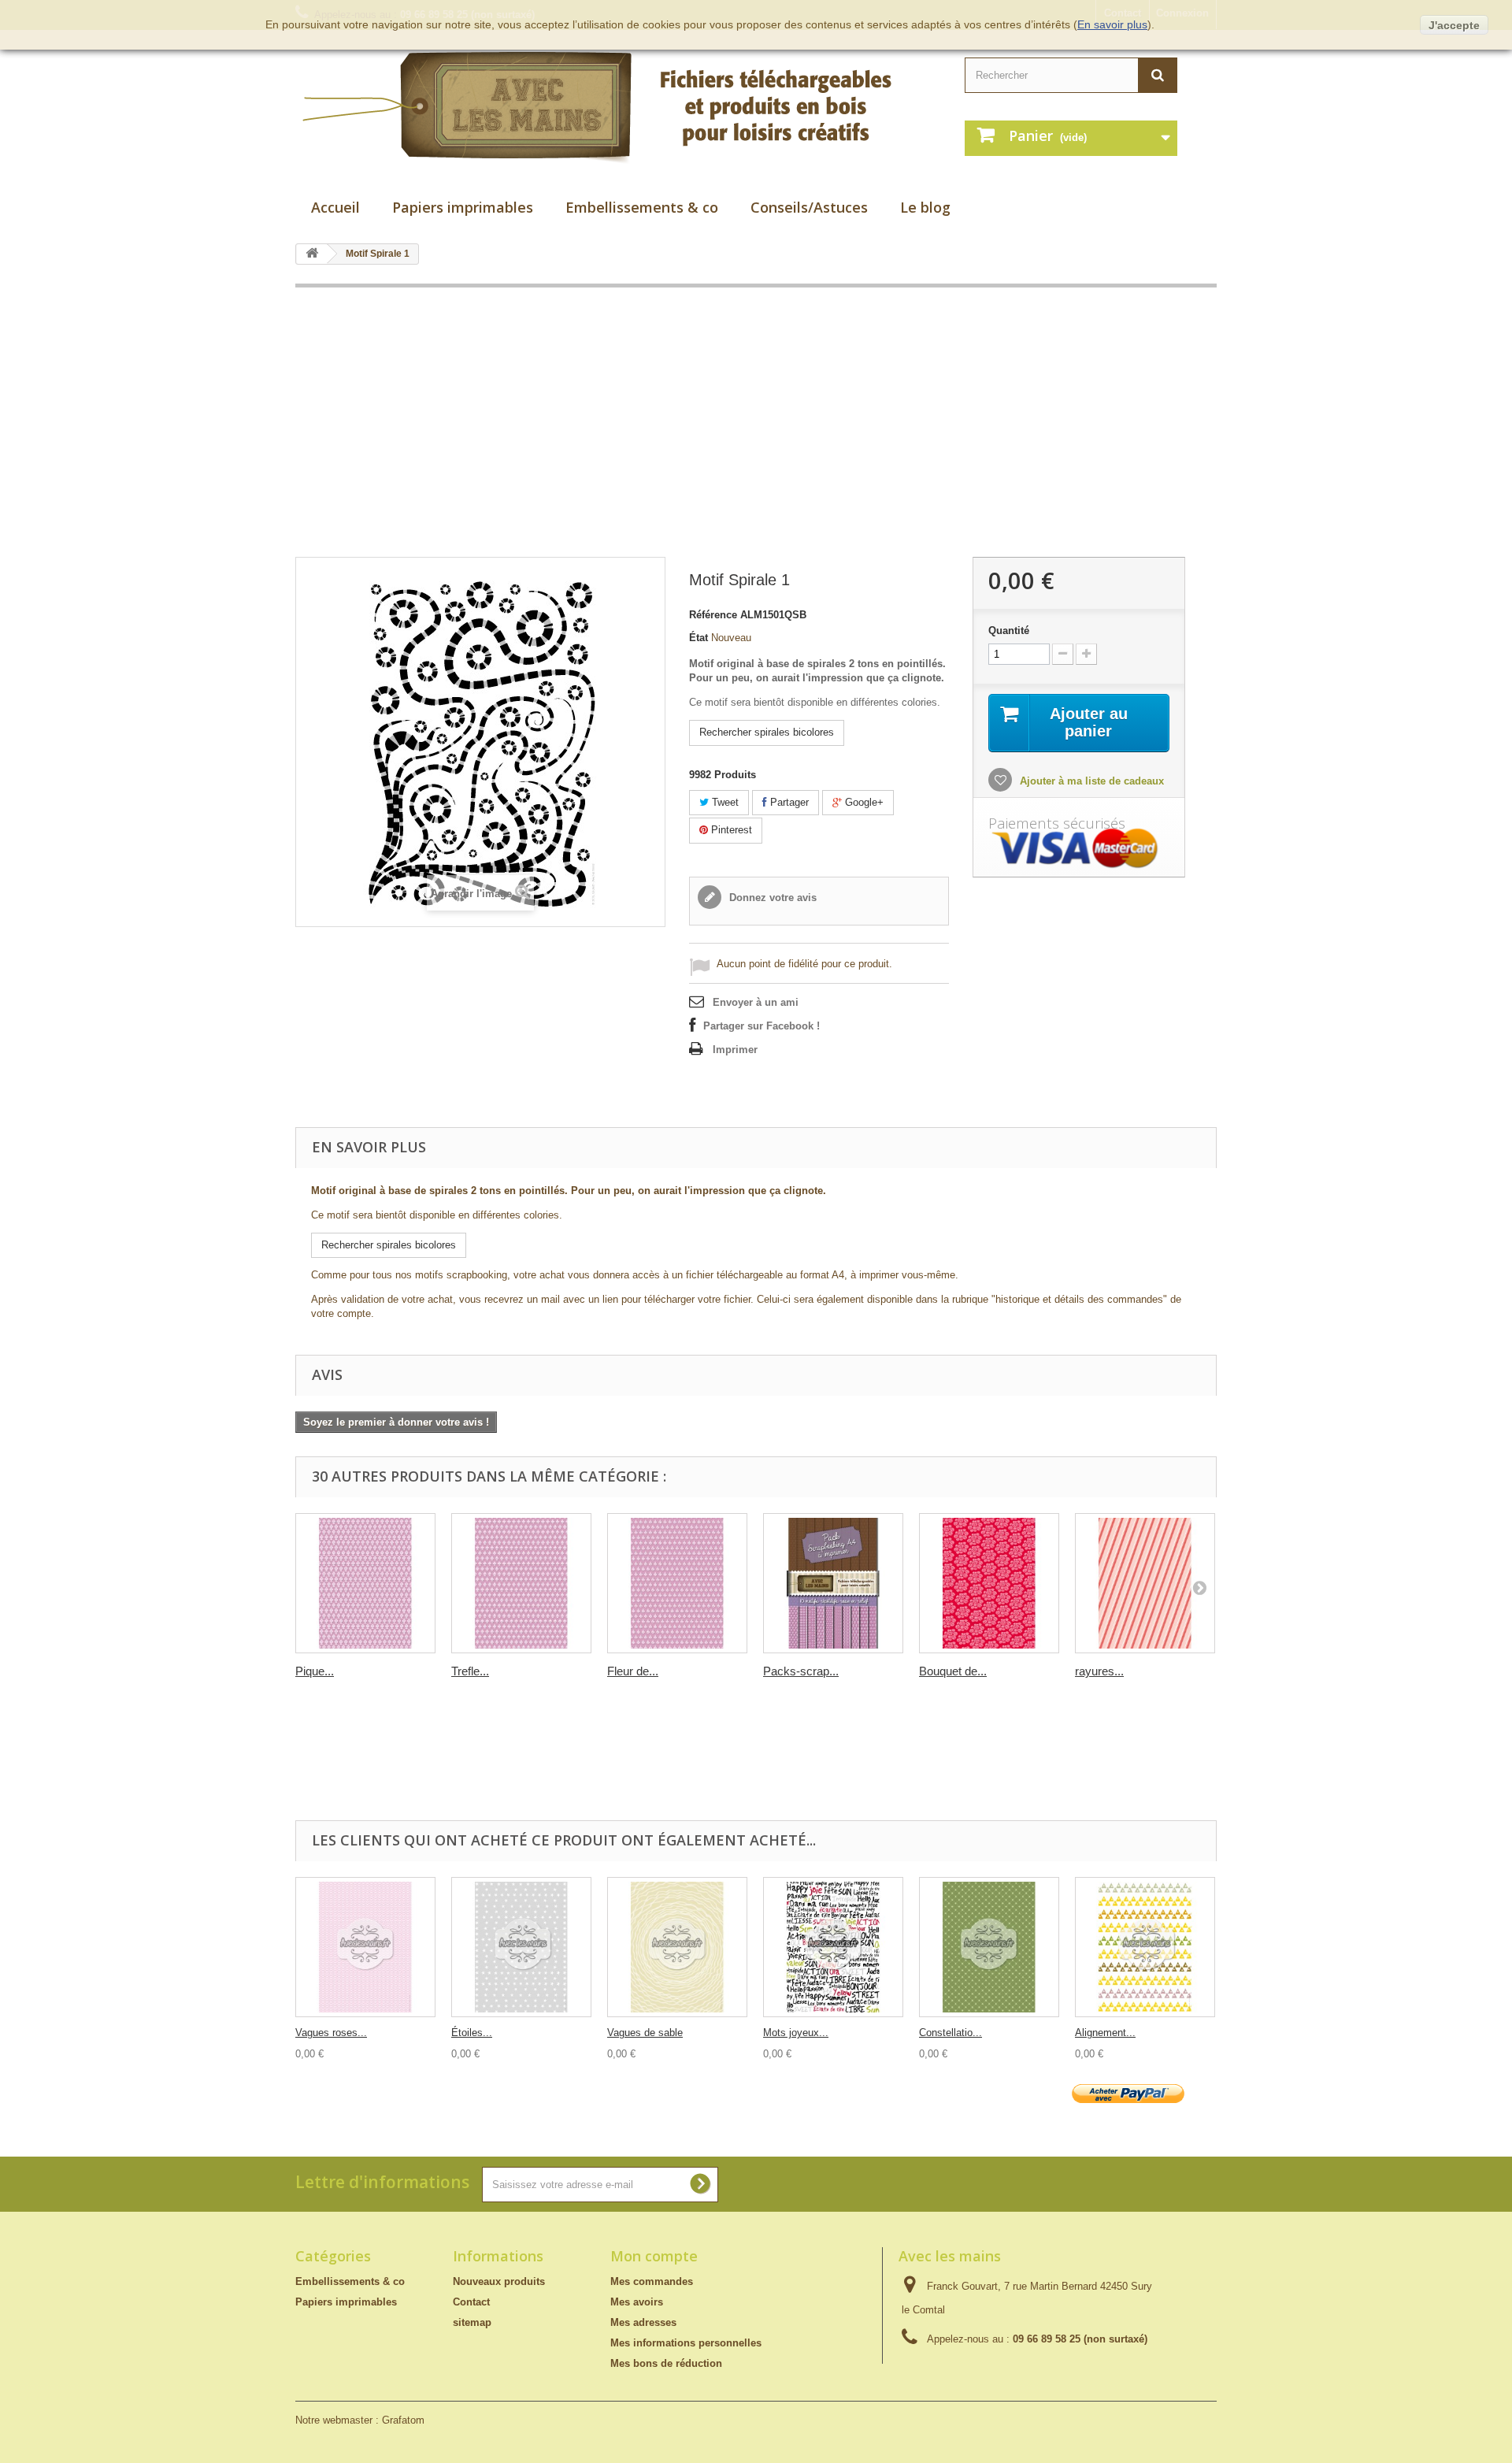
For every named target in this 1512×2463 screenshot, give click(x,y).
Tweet (724, 802)
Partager (788, 802)
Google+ (863, 802)
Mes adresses (643, 2322)
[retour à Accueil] (312, 254)
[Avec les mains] (614, 108)
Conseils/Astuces (809, 207)
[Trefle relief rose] (521, 1583)
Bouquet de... (953, 1671)
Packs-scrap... (801, 1671)
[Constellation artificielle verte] (989, 1947)
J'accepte (1454, 25)
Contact (471, 2302)
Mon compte (654, 2256)
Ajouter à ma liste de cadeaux (1090, 781)
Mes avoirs (637, 2302)
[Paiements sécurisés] (1079, 849)
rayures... (1099, 1671)
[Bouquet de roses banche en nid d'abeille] (989, 1583)
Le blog (925, 207)
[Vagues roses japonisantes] (365, 1947)
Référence (713, 615)
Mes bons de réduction (666, 2363)
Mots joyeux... (796, 2033)
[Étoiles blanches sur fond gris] (521, 1947)
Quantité (1009, 631)
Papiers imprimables (463, 207)
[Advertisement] (756, 422)
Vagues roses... (331, 2033)
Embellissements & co (642, 207)
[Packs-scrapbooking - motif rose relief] (833, 1583)
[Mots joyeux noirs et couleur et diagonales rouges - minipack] (833, 1947)
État (699, 638)
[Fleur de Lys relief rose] (677, 1583)
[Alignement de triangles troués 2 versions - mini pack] (1145, 1947)
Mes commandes (652, 2281)
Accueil (335, 207)
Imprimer (735, 1050)
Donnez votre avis (771, 898)
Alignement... (1105, 2033)
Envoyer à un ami (756, 1002)
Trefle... (470, 1671)
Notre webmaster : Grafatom (360, 2420)
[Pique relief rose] (365, 1583)
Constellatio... (951, 2033)
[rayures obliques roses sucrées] (1145, 1583)
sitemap (472, 2322)
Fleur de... (633, 1671)
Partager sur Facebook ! (762, 1026)
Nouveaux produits (499, 2281)
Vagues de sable (645, 2033)
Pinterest (730, 830)
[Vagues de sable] (677, 1947)
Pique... (315, 1671)
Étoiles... (472, 2033)
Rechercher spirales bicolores (767, 732)
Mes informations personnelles (686, 2343)
